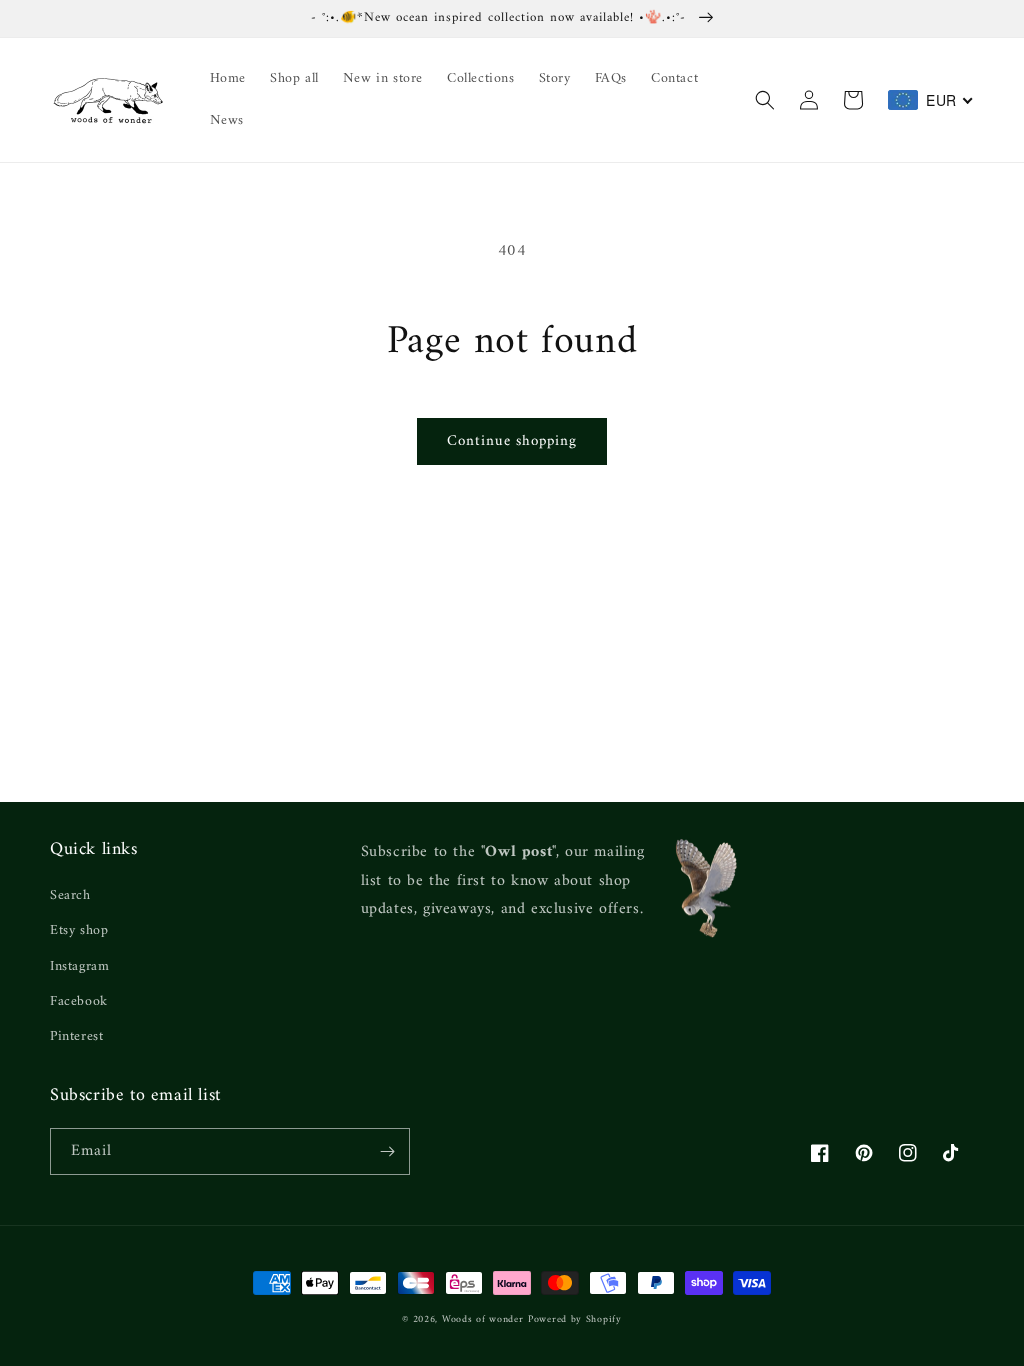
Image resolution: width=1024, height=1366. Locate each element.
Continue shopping (512, 441)
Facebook (79, 1001)
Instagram (79, 966)
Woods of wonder (483, 1319)
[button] (765, 100)
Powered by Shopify (575, 1319)
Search (70, 895)
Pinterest (76, 1036)
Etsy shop (79, 930)
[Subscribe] (387, 1151)
